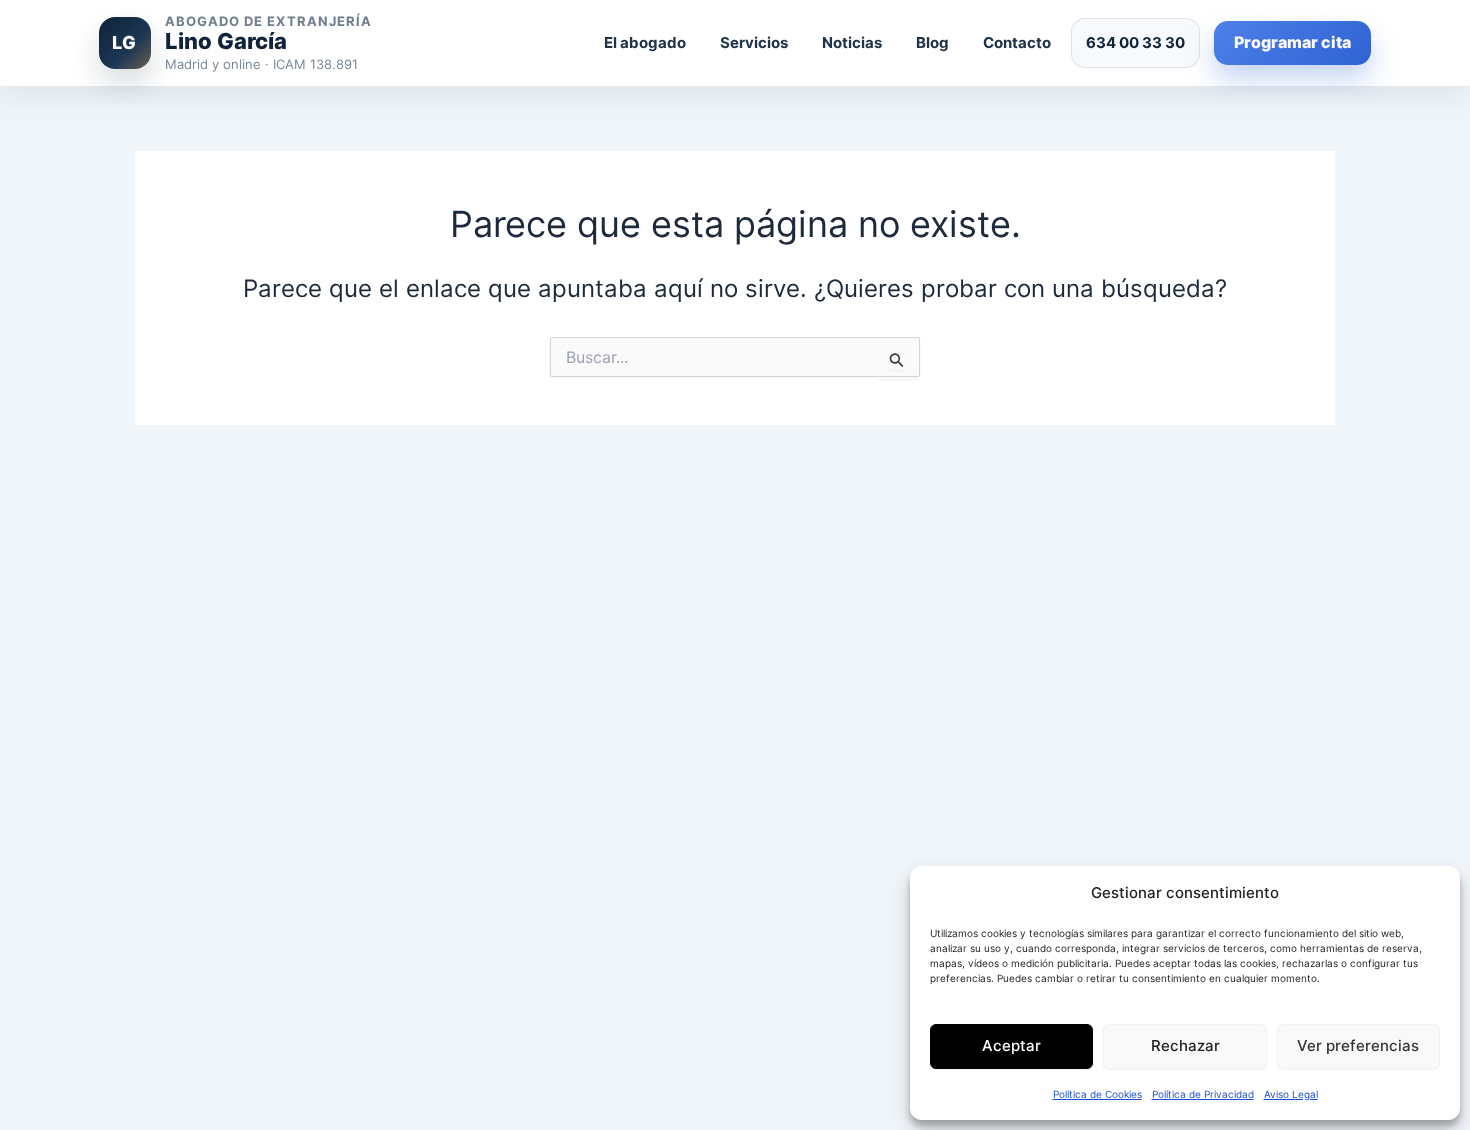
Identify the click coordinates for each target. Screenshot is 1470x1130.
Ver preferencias (1358, 1045)
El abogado (645, 42)
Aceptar (1011, 1045)
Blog (932, 42)
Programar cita (1292, 42)
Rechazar (1185, 1045)
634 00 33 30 (1135, 42)
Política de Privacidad (1203, 1094)
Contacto (1017, 42)
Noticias (852, 42)
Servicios (754, 42)
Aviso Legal (1291, 1094)
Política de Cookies (1097, 1094)
